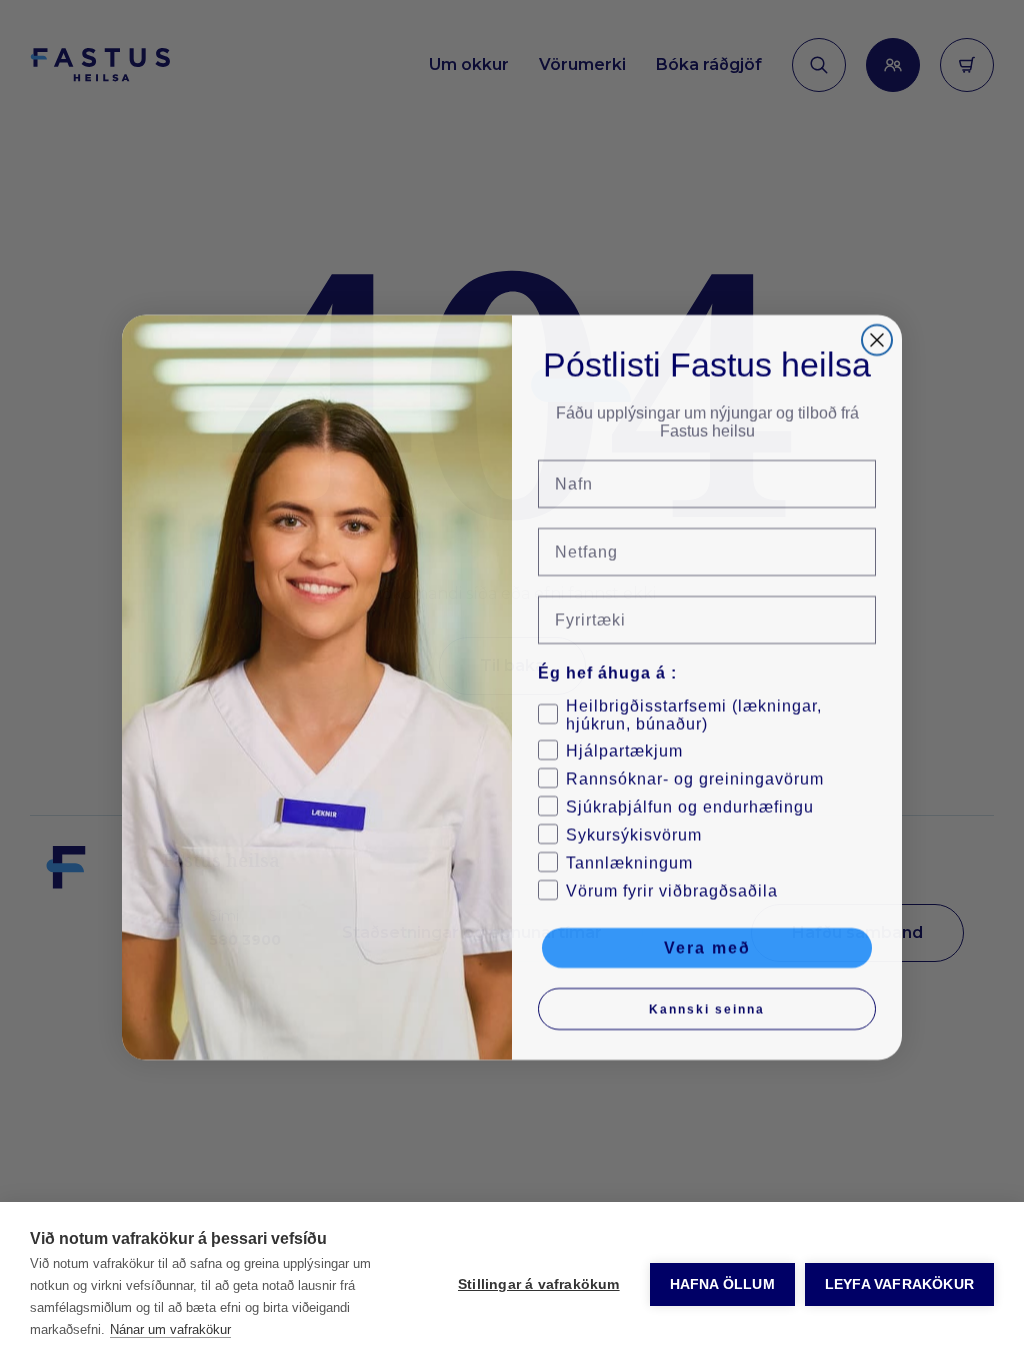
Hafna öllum (722, 1284)
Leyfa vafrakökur (899, 1284)
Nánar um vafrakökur (170, 1329)
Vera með (707, 943)
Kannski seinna (707, 1005)
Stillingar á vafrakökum (539, 1284)
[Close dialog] (877, 336)
